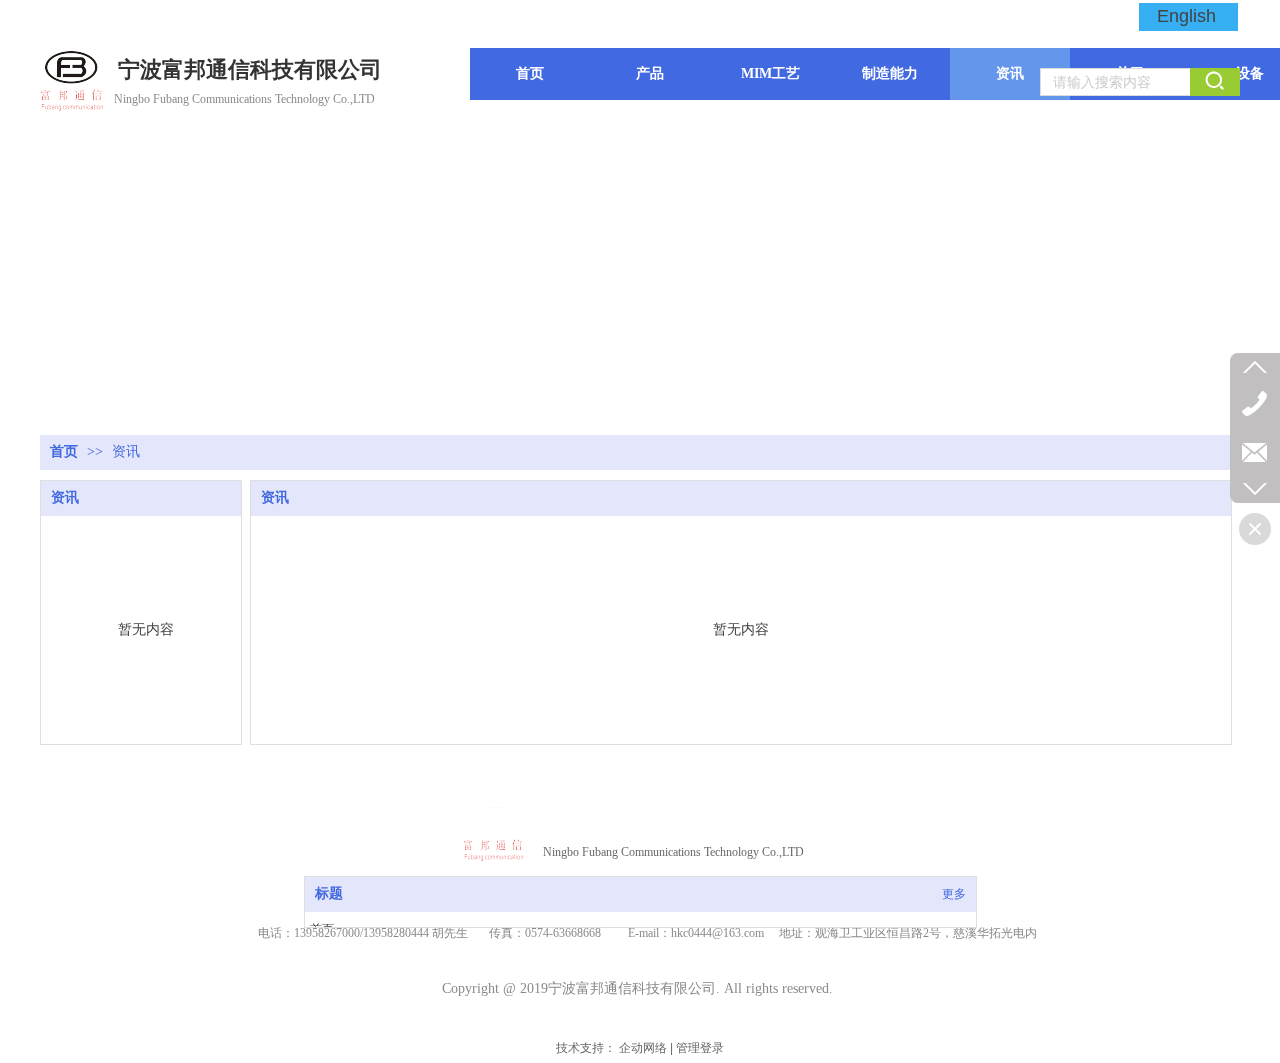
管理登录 (700, 1048)
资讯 (126, 451)
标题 (329, 893)
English (1186, 16)
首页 (64, 451)
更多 (954, 894)
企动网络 (643, 1048)
